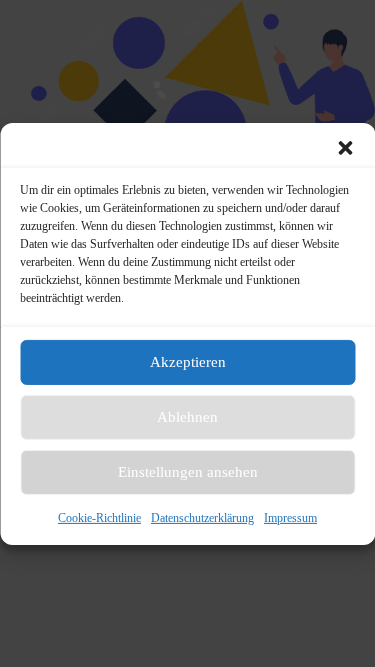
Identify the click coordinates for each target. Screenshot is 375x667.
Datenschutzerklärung (202, 517)
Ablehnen (187, 417)
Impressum (290, 517)
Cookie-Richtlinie (99, 517)
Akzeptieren (188, 362)
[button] (345, 147)
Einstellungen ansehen (188, 472)
